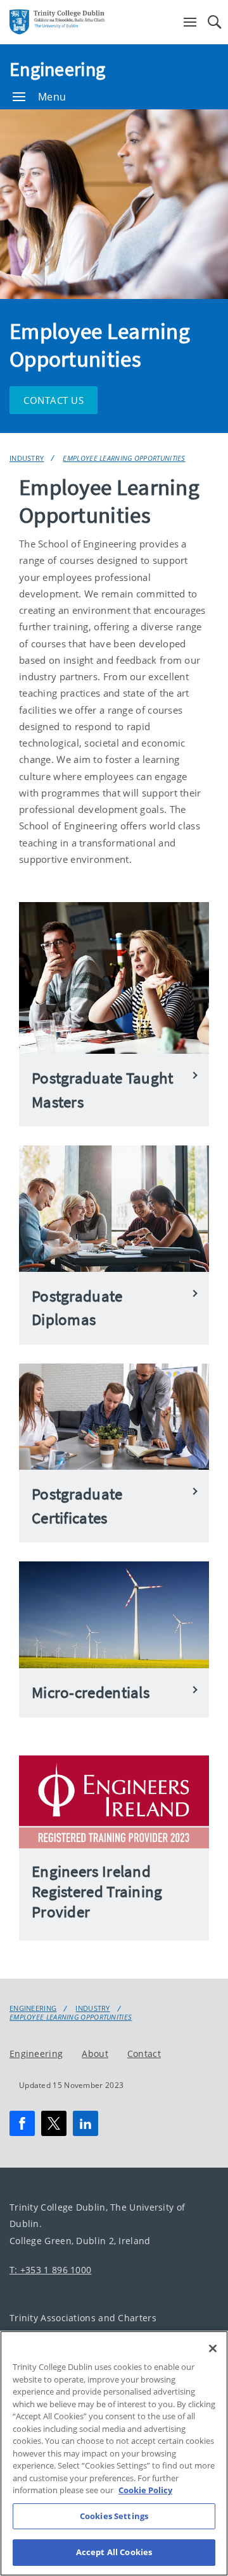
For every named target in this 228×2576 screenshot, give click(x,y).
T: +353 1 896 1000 (50, 2270)
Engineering (57, 69)
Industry (27, 458)
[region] (114, 2453)
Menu (52, 97)
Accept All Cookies (114, 2552)
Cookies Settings (114, 2516)
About (95, 2053)
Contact (144, 2053)
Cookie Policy (145, 2490)
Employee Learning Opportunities (124, 458)
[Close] (213, 2348)
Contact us (54, 400)
